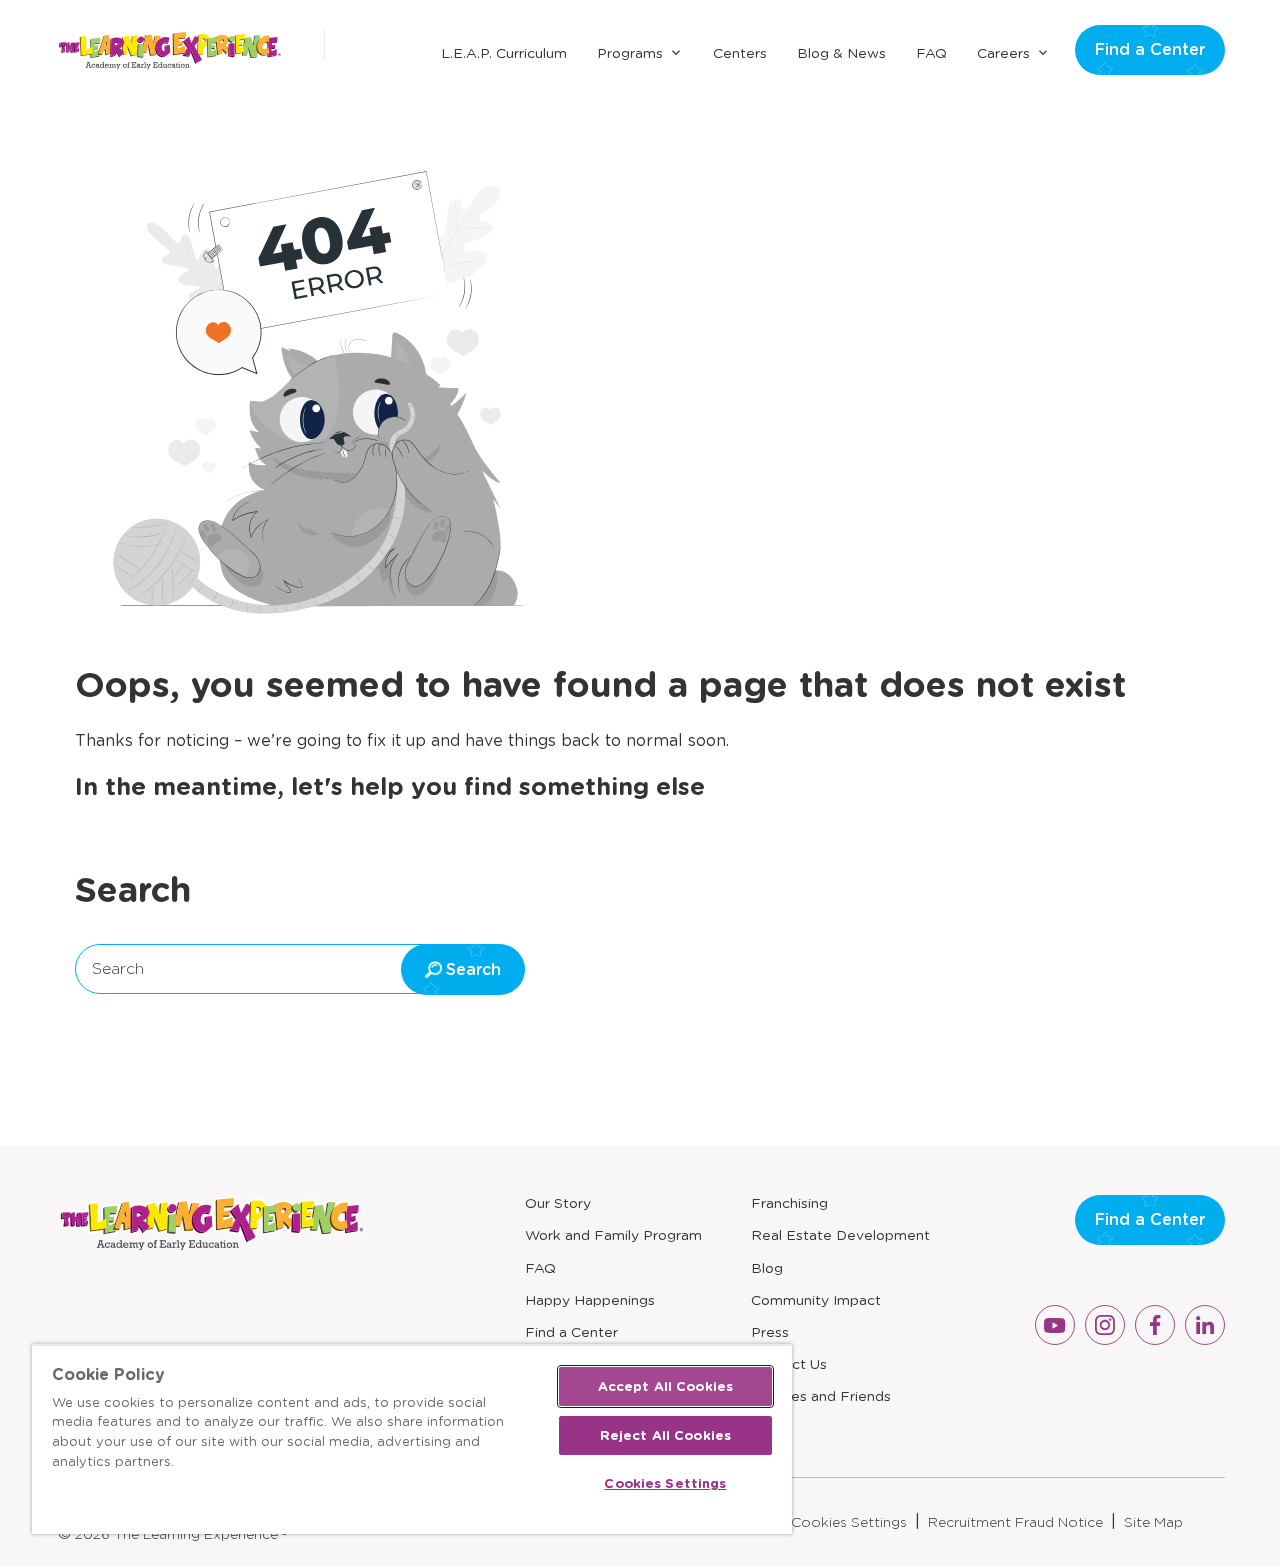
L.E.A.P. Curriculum (504, 53)
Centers (740, 53)
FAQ (931, 53)
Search (118, 968)
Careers (1003, 53)
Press (770, 1332)
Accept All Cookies (665, 1386)
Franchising (789, 1203)
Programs (630, 53)
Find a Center (1150, 49)
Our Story (558, 1203)
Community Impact (816, 1300)
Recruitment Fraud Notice (1015, 1522)
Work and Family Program (613, 1235)
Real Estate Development (840, 1235)
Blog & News (841, 53)
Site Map (1153, 1522)
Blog (767, 1268)
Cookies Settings (849, 1522)
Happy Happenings (590, 1300)
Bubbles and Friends (821, 1396)
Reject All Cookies (665, 1435)
